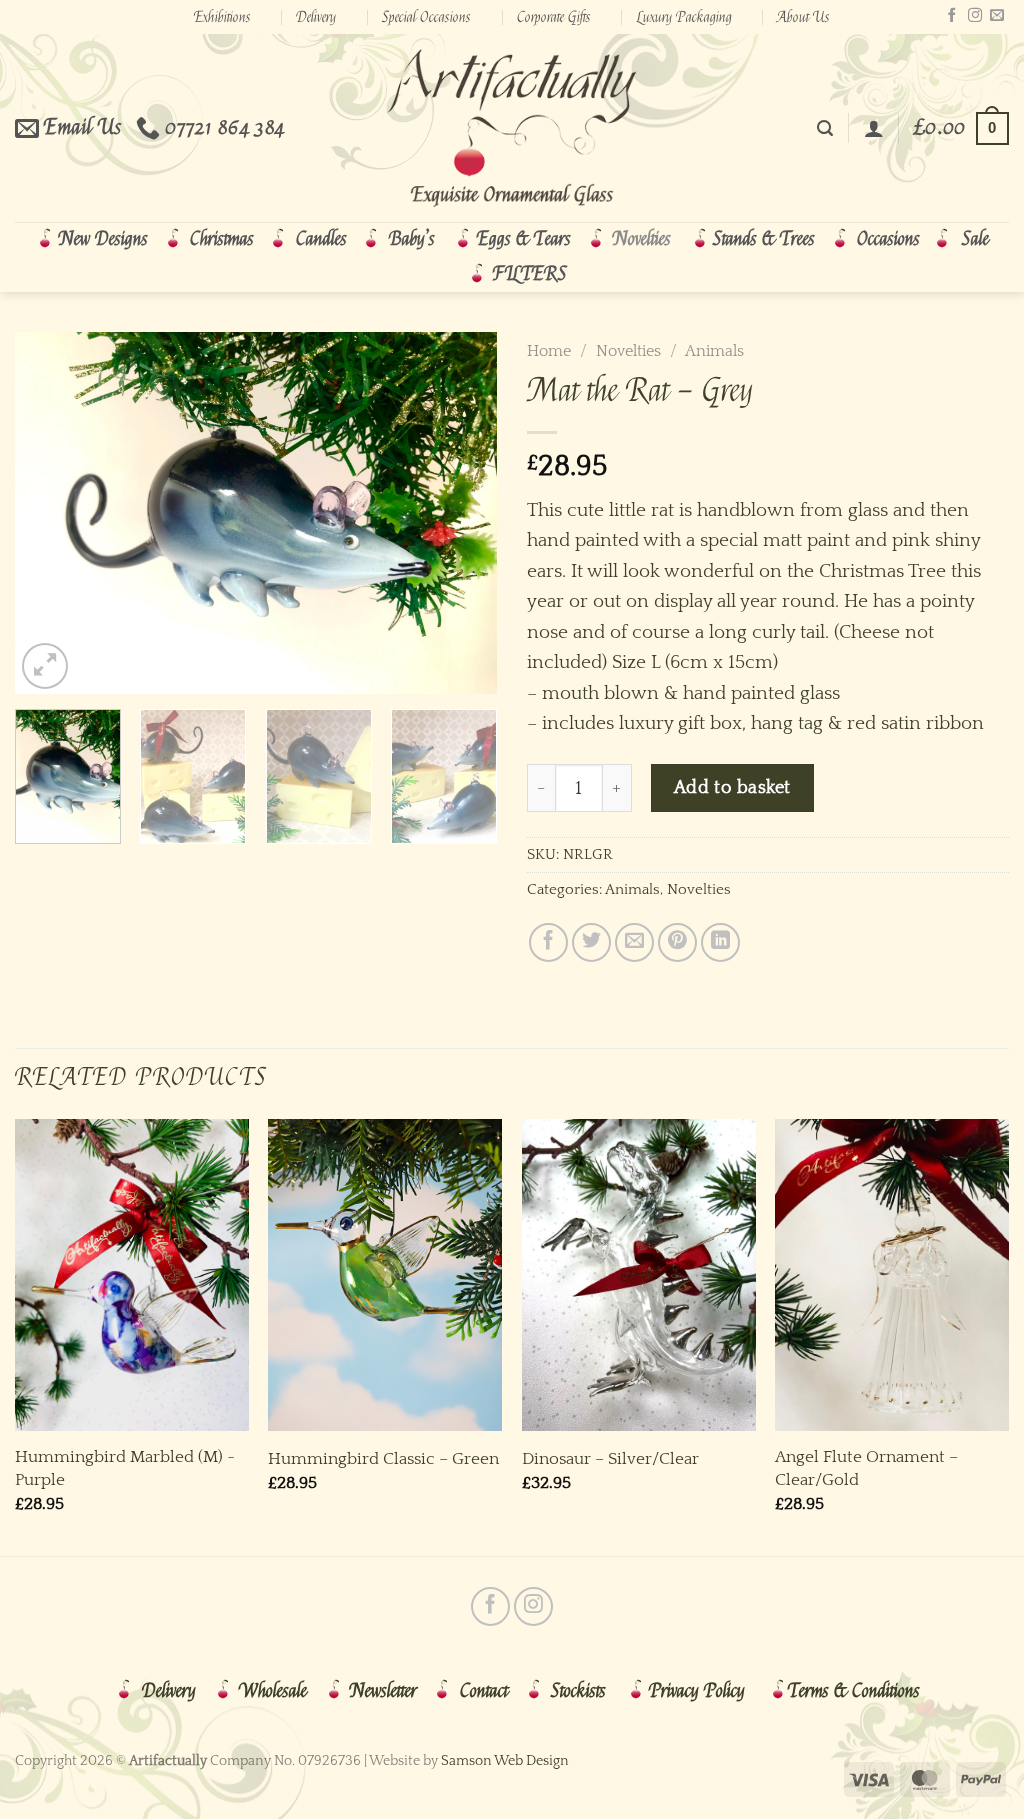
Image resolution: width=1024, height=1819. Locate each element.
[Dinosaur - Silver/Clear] (639, 1275)
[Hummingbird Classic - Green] (385, 1275)
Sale (975, 239)
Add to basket (732, 787)
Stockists (578, 1691)
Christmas (222, 239)
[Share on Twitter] (591, 942)
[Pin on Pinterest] (677, 942)
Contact (484, 1691)
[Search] (825, 128)
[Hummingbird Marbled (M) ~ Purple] (132, 1275)
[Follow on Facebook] (952, 16)
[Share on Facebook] (548, 942)
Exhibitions (222, 17)
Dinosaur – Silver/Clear (610, 1458)
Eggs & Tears (524, 239)
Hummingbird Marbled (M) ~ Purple (125, 1467)
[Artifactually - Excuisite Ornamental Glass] (512, 128)
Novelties (642, 239)
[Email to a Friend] (634, 942)
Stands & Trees (764, 239)
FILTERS (530, 274)
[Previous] (50, 513)
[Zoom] (45, 666)
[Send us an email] (997, 16)
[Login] (874, 128)
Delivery (316, 17)
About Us (803, 17)
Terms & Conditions (854, 1691)
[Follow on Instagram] (975, 16)
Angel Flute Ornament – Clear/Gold (866, 1467)
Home (549, 351)
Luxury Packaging (684, 17)
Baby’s (412, 239)
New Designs (103, 239)
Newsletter (383, 1691)
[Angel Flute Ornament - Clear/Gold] (892, 1275)
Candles (321, 239)
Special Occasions (426, 17)
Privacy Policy (697, 1691)
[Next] (462, 513)
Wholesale (273, 1691)
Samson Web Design (505, 1761)
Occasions (888, 239)
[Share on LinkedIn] (720, 942)
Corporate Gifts (554, 17)
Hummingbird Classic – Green (383, 1458)
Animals (714, 351)
